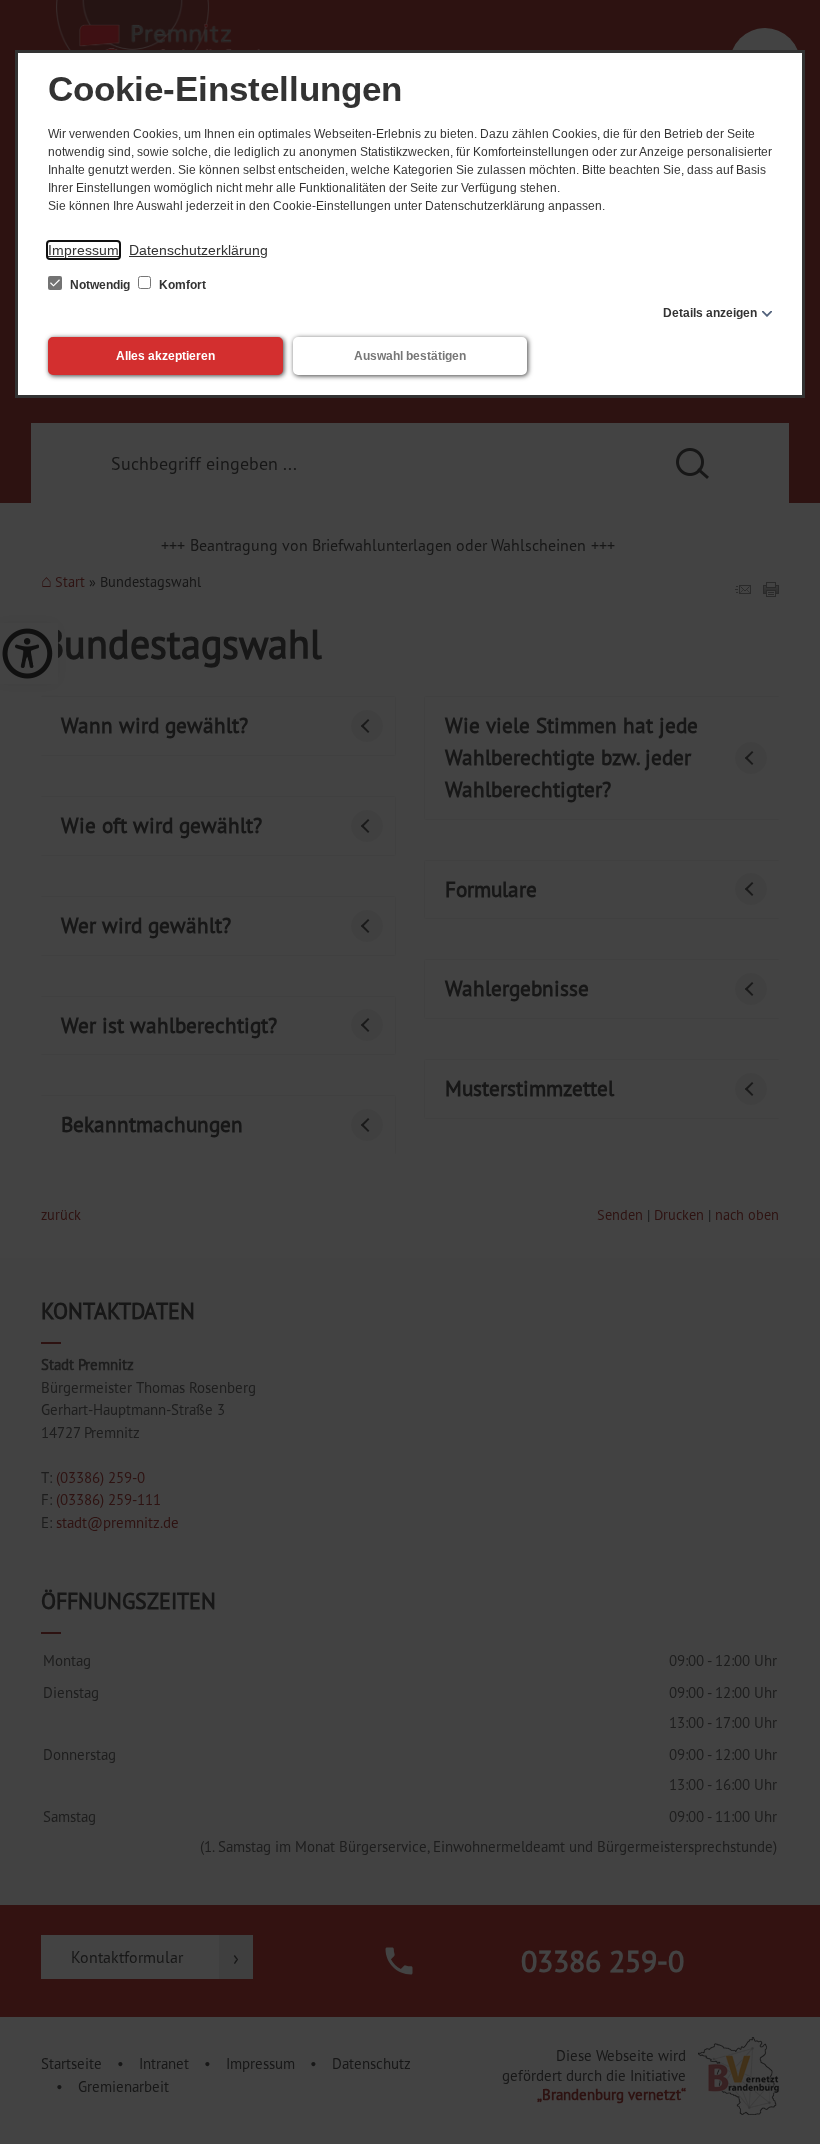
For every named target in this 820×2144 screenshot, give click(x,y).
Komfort (181, 285)
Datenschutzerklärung (198, 250)
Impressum (83, 250)
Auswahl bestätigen (410, 356)
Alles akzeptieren (165, 356)
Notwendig (100, 285)
